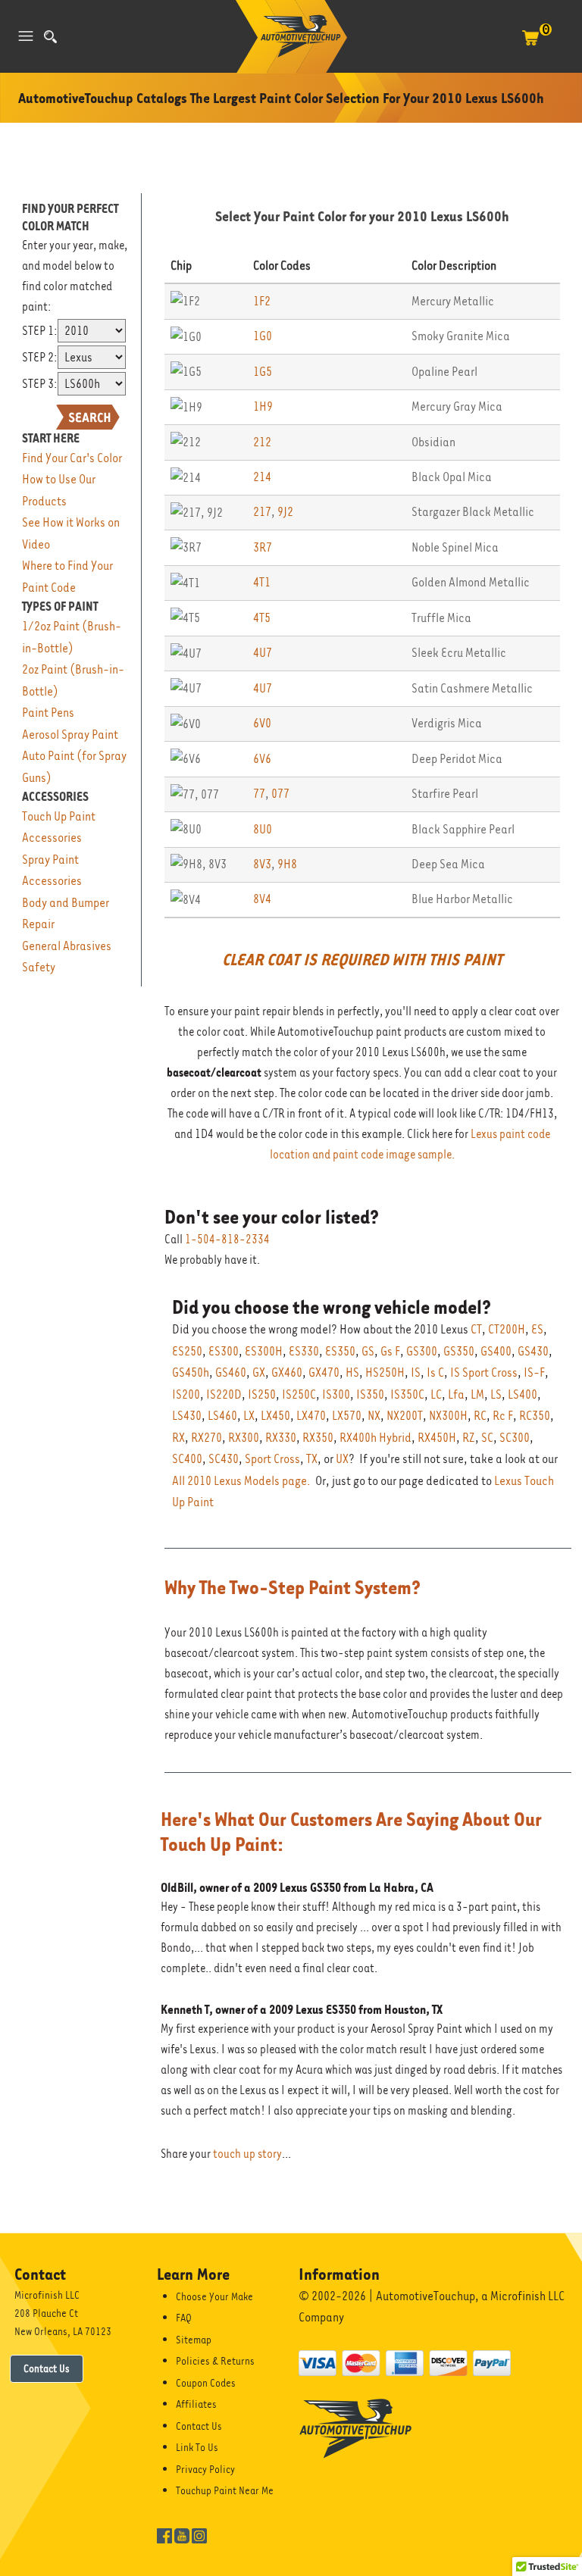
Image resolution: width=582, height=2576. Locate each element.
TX (312, 1459)
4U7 (263, 653)
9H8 (287, 864)
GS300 (422, 1351)
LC (436, 1394)
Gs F (390, 1351)
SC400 (187, 1459)
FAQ (184, 2318)
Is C (435, 1372)
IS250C (299, 1394)
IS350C (407, 1394)
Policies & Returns (215, 2361)
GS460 (231, 1372)
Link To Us (197, 2447)
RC (480, 1416)
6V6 (262, 759)
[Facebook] (164, 2535)
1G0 (263, 336)
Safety (39, 967)
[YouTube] (182, 2535)
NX (374, 1416)
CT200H (507, 1329)
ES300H (264, 1351)
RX (178, 1438)
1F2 (262, 301)
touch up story (247, 2154)
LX (249, 1416)
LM (477, 1394)
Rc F (503, 1416)
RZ (469, 1438)
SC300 (515, 1438)
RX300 (244, 1438)
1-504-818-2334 (227, 1240)
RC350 (535, 1416)
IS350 (370, 1394)
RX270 (207, 1438)
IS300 (336, 1394)
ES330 (304, 1351)
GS (368, 1351)
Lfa (456, 1394)
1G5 (263, 372)
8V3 (262, 864)
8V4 (262, 899)
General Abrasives (67, 946)
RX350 (318, 1438)
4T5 (262, 618)
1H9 (263, 406)
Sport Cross (272, 1459)
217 (262, 512)
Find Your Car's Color (72, 458)
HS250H (385, 1372)
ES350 (340, 1351)
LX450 (275, 1416)
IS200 (186, 1394)
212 (262, 442)
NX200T (405, 1416)
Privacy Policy (205, 2469)
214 (262, 477)
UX (342, 1459)
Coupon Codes (206, 2383)
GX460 (287, 1372)
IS (416, 1372)
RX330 (281, 1438)
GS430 (533, 1351)
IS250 (262, 1394)
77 (259, 794)
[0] (530, 45)
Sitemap (194, 2340)
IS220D (224, 1394)
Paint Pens (48, 713)
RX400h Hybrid (375, 1438)
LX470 (311, 1416)
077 (280, 794)
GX (259, 1372)
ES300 (224, 1351)
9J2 (285, 512)
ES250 (187, 1351)
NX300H (448, 1416)
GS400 (496, 1351)
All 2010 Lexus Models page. (241, 1481)
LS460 (222, 1416)
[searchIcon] (50, 37)
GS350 (459, 1351)
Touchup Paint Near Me (225, 2490)
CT (476, 1329)
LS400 (523, 1394)
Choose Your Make (214, 2296)
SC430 (224, 1459)
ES (537, 1329)
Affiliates (196, 2404)
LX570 (347, 1416)
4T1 (262, 582)
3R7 (263, 547)
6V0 (262, 723)
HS (352, 1372)
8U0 (263, 829)
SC (487, 1438)
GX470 (324, 1372)
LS (496, 1394)
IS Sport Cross (484, 1372)
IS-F (534, 1372)
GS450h (191, 1372)
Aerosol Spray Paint (70, 735)
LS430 (187, 1416)
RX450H (437, 1438)
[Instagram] (199, 2535)
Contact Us (47, 2368)
